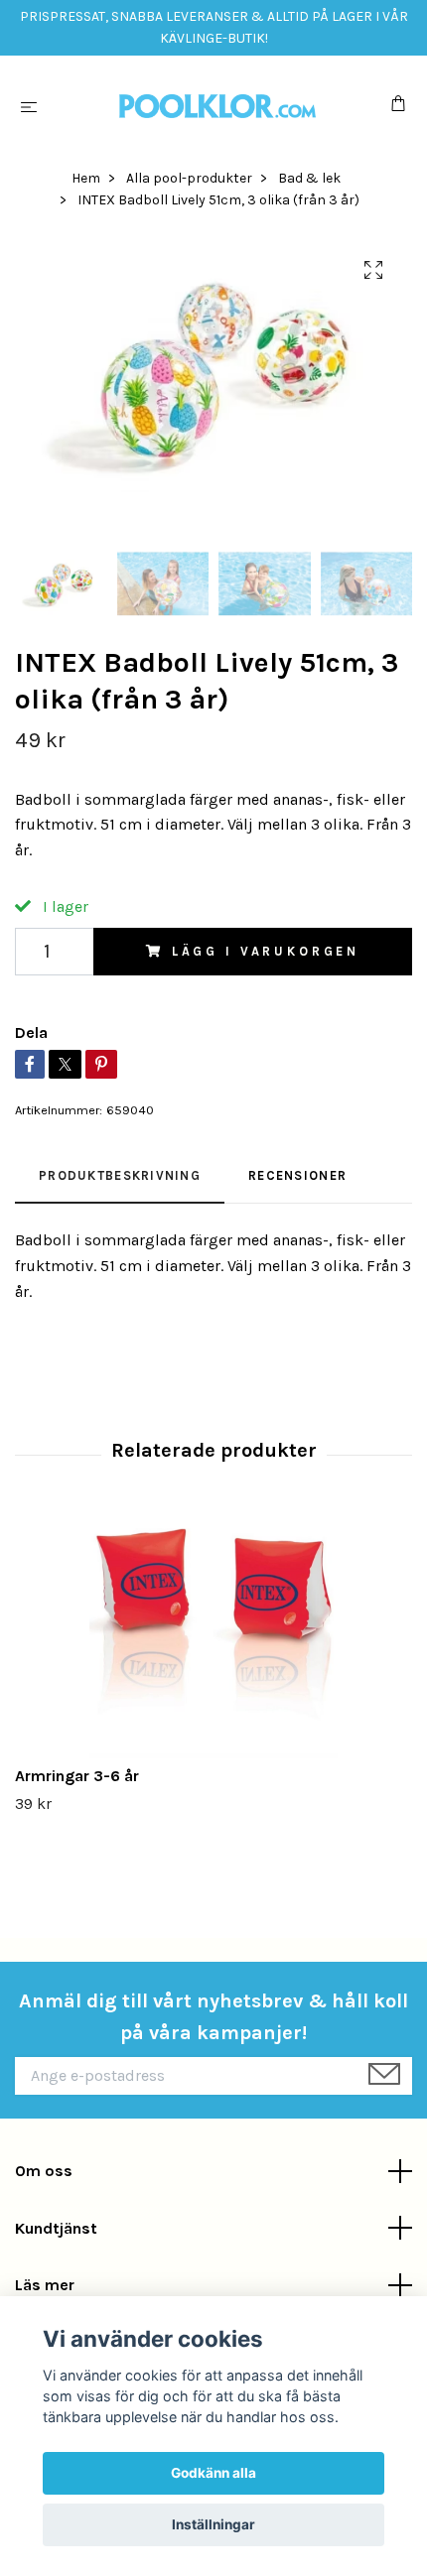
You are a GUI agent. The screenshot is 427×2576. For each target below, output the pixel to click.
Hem (86, 178)
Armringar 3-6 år (77, 1776)
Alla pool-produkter (189, 178)
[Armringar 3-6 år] (213, 1634)
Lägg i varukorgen (266, 951)
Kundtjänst (56, 2228)
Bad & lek (309, 178)
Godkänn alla (213, 2473)
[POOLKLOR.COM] (217, 106)
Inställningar (213, 2524)
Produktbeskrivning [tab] (120, 1175)
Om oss (44, 2171)
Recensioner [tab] (297, 1175)
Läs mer (45, 2285)
